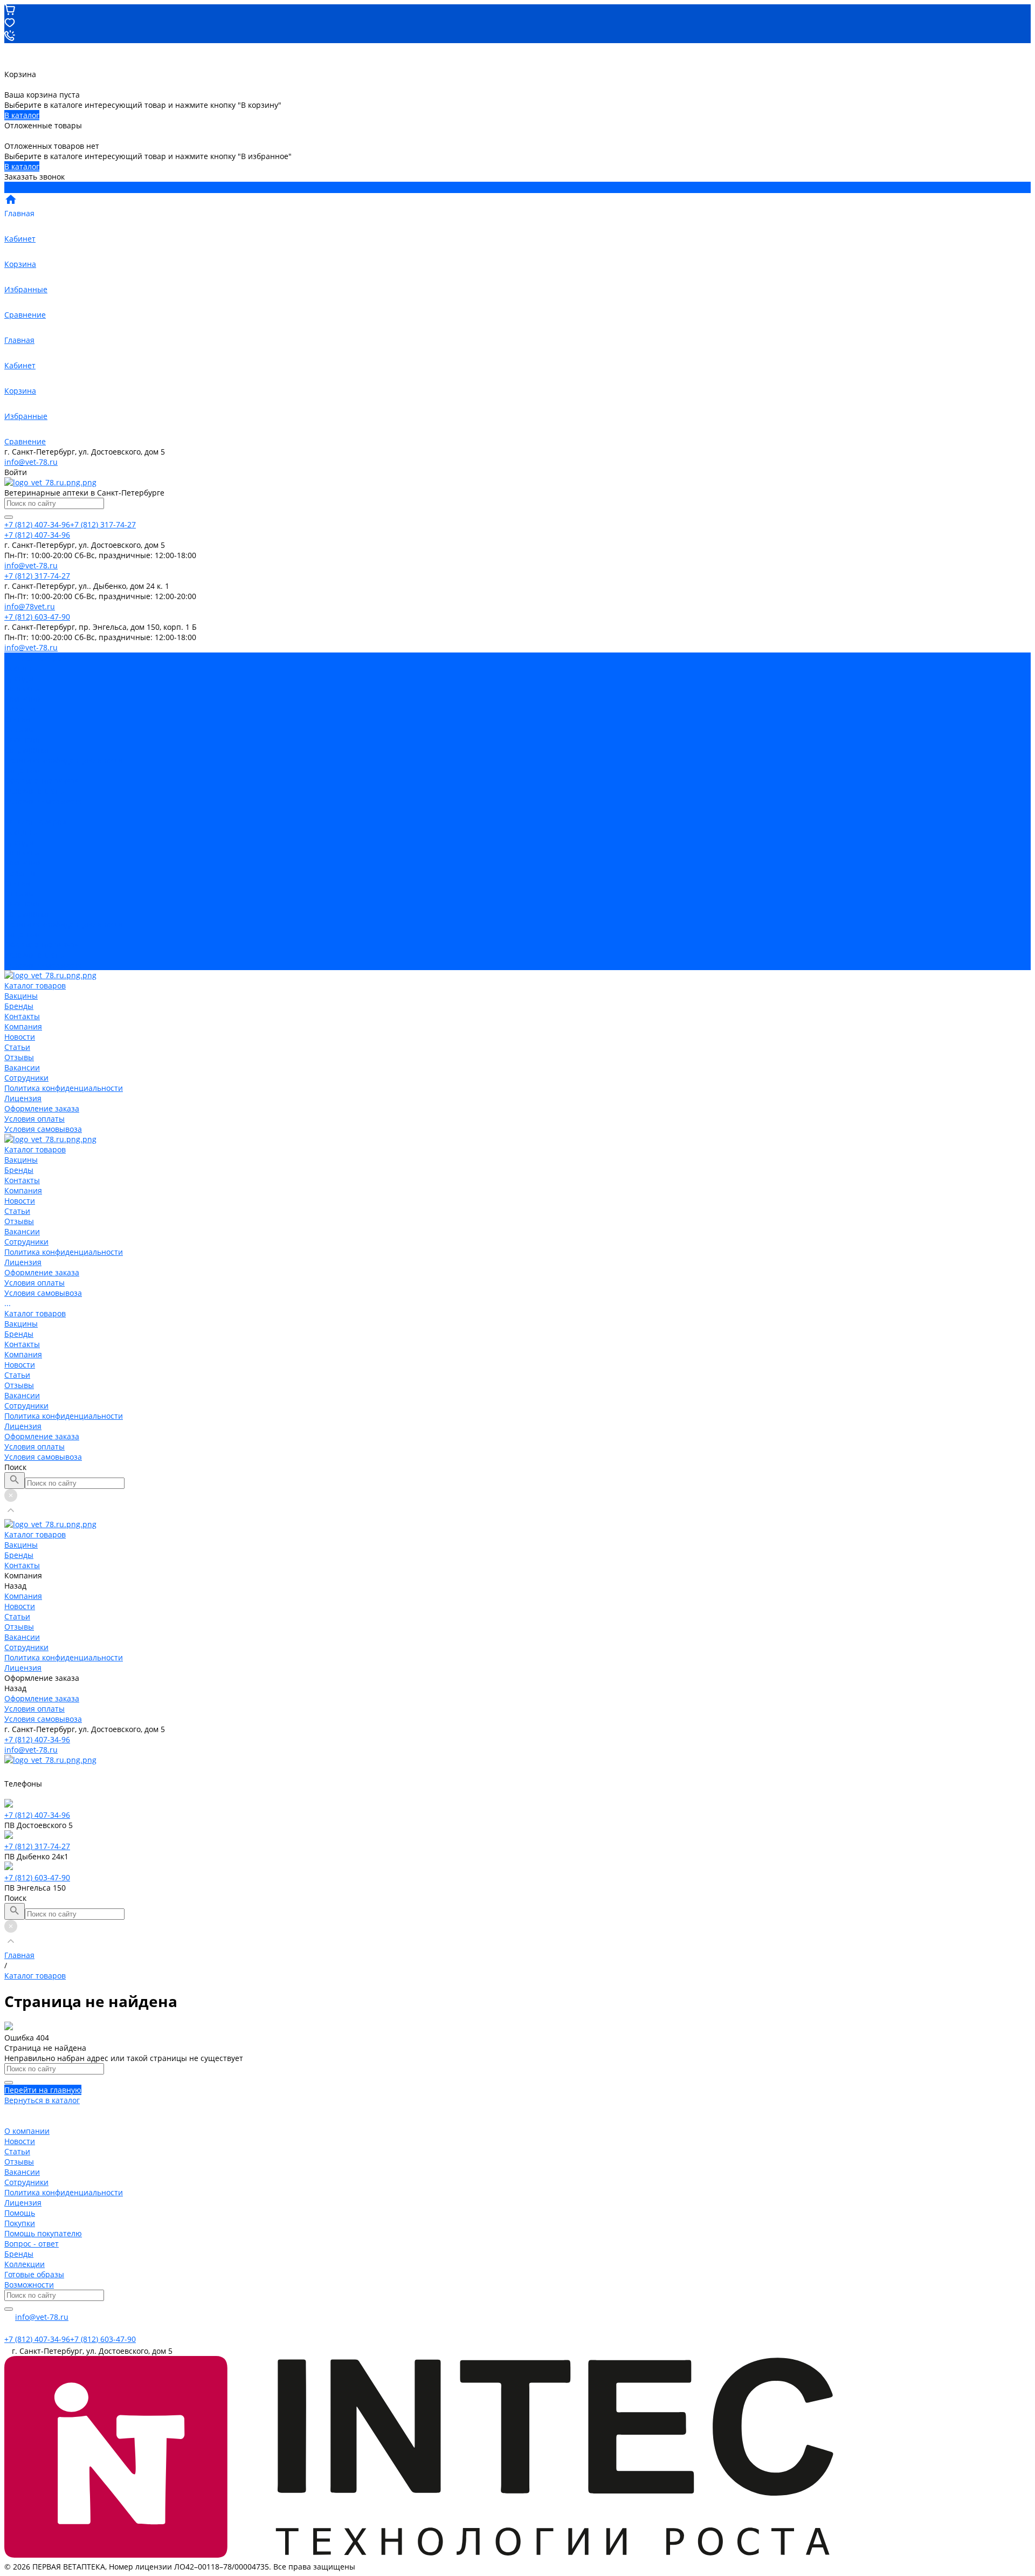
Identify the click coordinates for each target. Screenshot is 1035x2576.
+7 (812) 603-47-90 (37, 1877)
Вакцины (21, 832)
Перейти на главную (43, 2090)
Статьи (17, 719)
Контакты (22, 852)
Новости (20, 709)
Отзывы (19, 729)
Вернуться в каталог (42, 2100)
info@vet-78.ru (31, 462)
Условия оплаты (34, 791)
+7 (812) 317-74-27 (37, 1846)
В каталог (22, 115)
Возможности (29, 2285)
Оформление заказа (42, 944)
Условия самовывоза (43, 801)
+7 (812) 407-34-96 (37, 1739)
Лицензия (23, 770)
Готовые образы (34, 2274)
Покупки (20, 2223)
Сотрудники (26, 750)
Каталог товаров (35, 822)
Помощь (20, 2213)
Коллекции (25, 2264)
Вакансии (22, 740)
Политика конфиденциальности (64, 760)
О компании (27, 2131)
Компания (23, 863)
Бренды (19, 842)
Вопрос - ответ (32, 2244)
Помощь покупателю (43, 2233)
